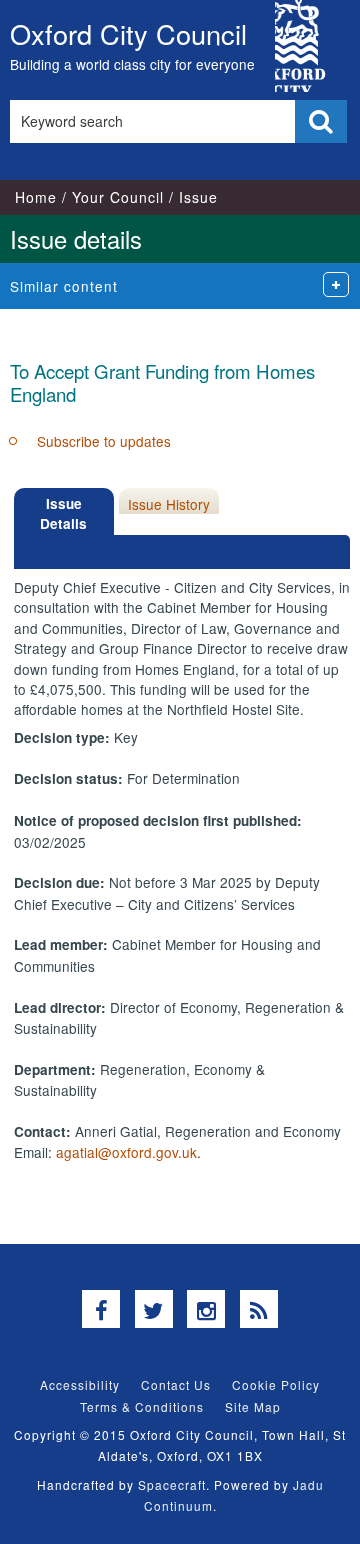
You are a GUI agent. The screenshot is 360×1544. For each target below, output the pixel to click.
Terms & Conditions (142, 1406)
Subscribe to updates (104, 441)
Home (36, 197)
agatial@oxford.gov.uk (126, 1152)
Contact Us (176, 1384)
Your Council (118, 197)
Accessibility (80, 1384)
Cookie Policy (276, 1384)
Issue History (169, 504)
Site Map (253, 1406)
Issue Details (63, 513)
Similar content (64, 286)
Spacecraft (172, 1484)
